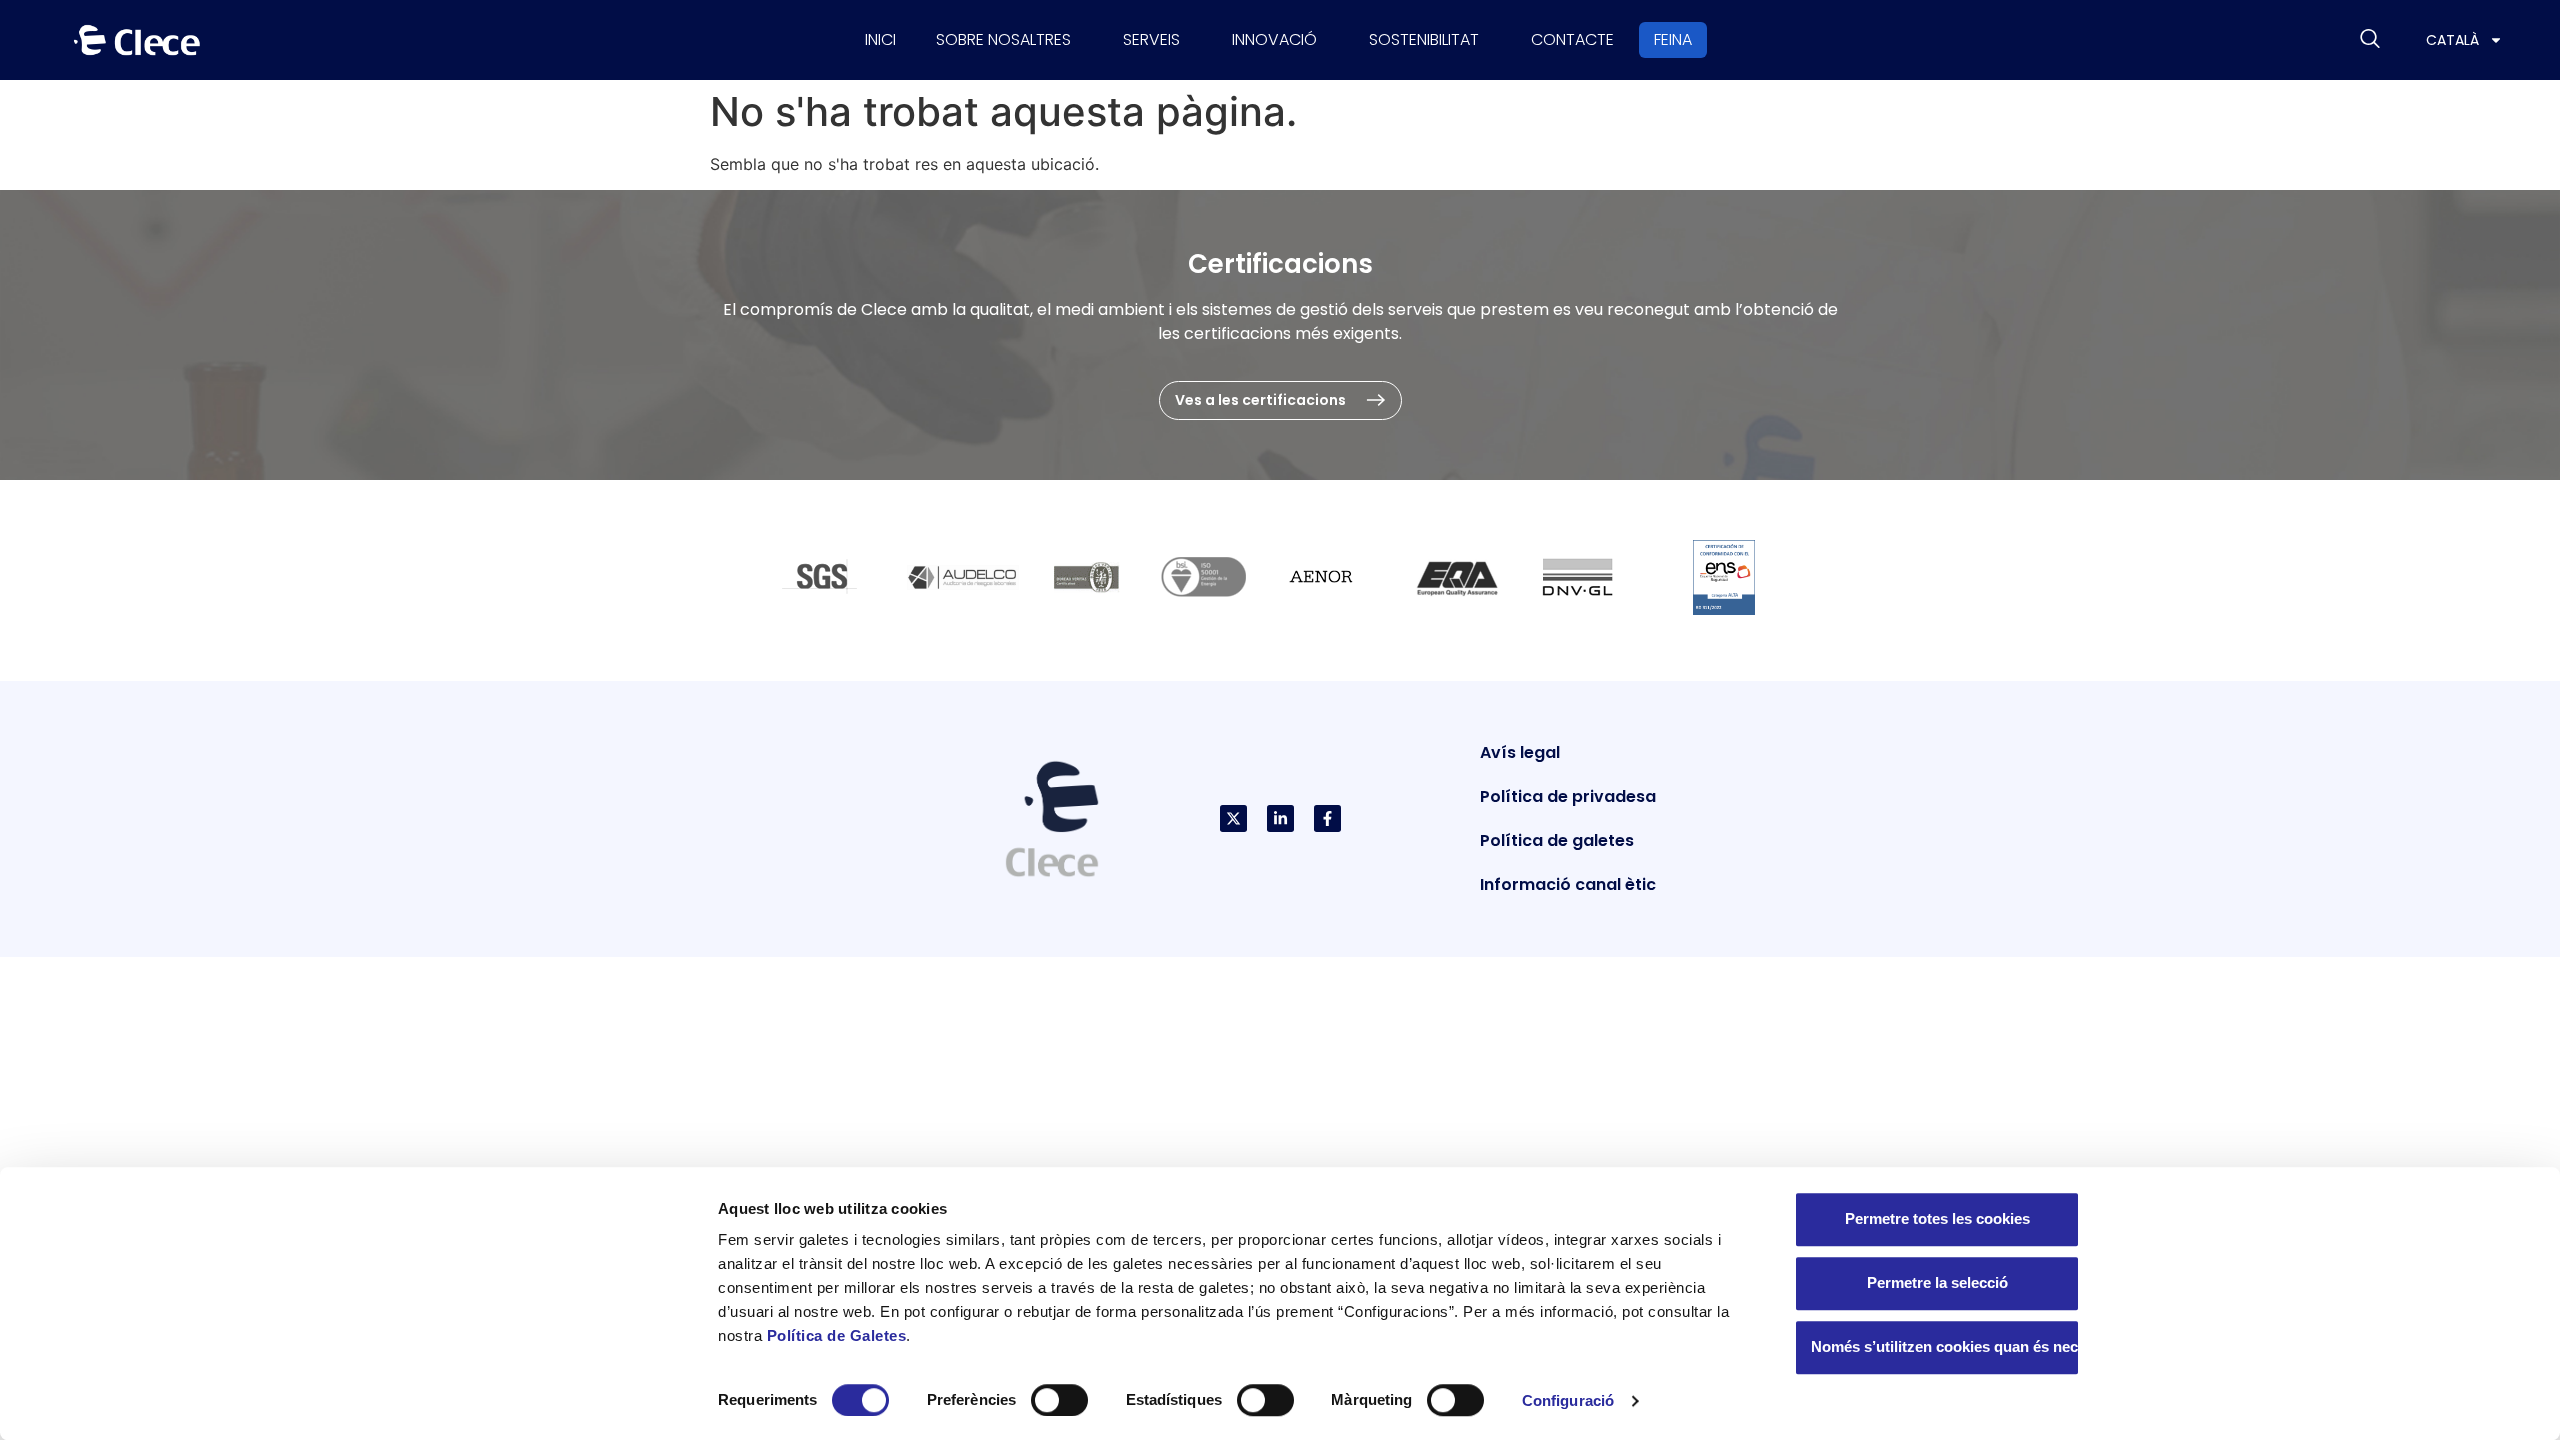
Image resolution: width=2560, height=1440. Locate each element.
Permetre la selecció (1937, 1282)
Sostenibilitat (1424, 39)
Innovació (1274, 39)
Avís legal (1520, 752)
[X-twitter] (1233, 818)
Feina (1673, 39)
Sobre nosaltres (1003, 39)
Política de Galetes (837, 1335)
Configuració (1568, 1400)
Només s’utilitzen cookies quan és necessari (1945, 1346)
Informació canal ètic (1568, 884)
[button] (2370, 40)
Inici (880, 39)
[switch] (1059, 1400)
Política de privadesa (1568, 796)
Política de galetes (1557, 840)
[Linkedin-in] (1280, 818)
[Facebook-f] (1327, 818)
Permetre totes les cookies (1937, 1218)
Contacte (1572, 39)
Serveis (1151, 39)
